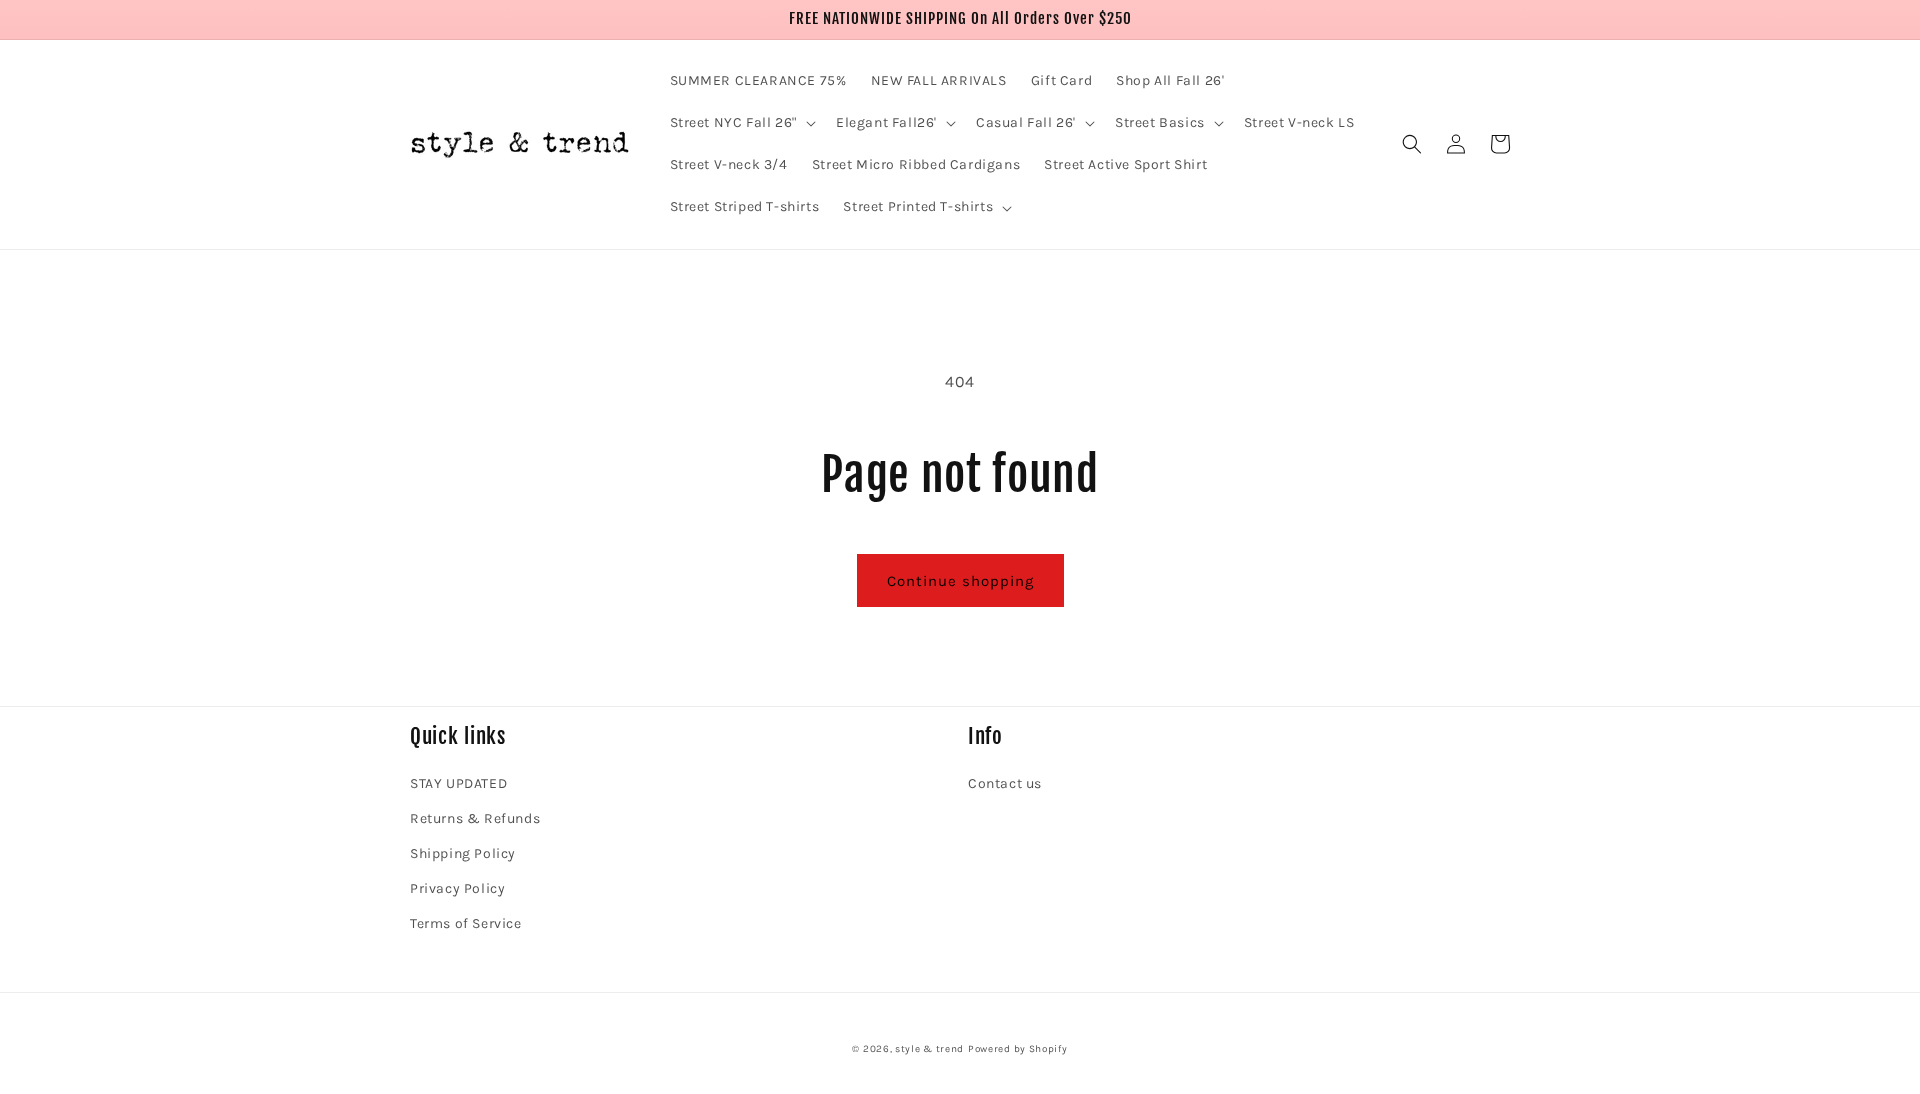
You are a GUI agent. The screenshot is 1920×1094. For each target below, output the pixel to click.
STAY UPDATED (458, 783)
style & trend (929, 1049)
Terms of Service (466, 923)
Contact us (1005, 783)
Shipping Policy (463, 853)
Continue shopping (960, 581)
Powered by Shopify (1018, 1049)
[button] (741, 123)
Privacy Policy (457, 888)
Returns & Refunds (475, 818)
